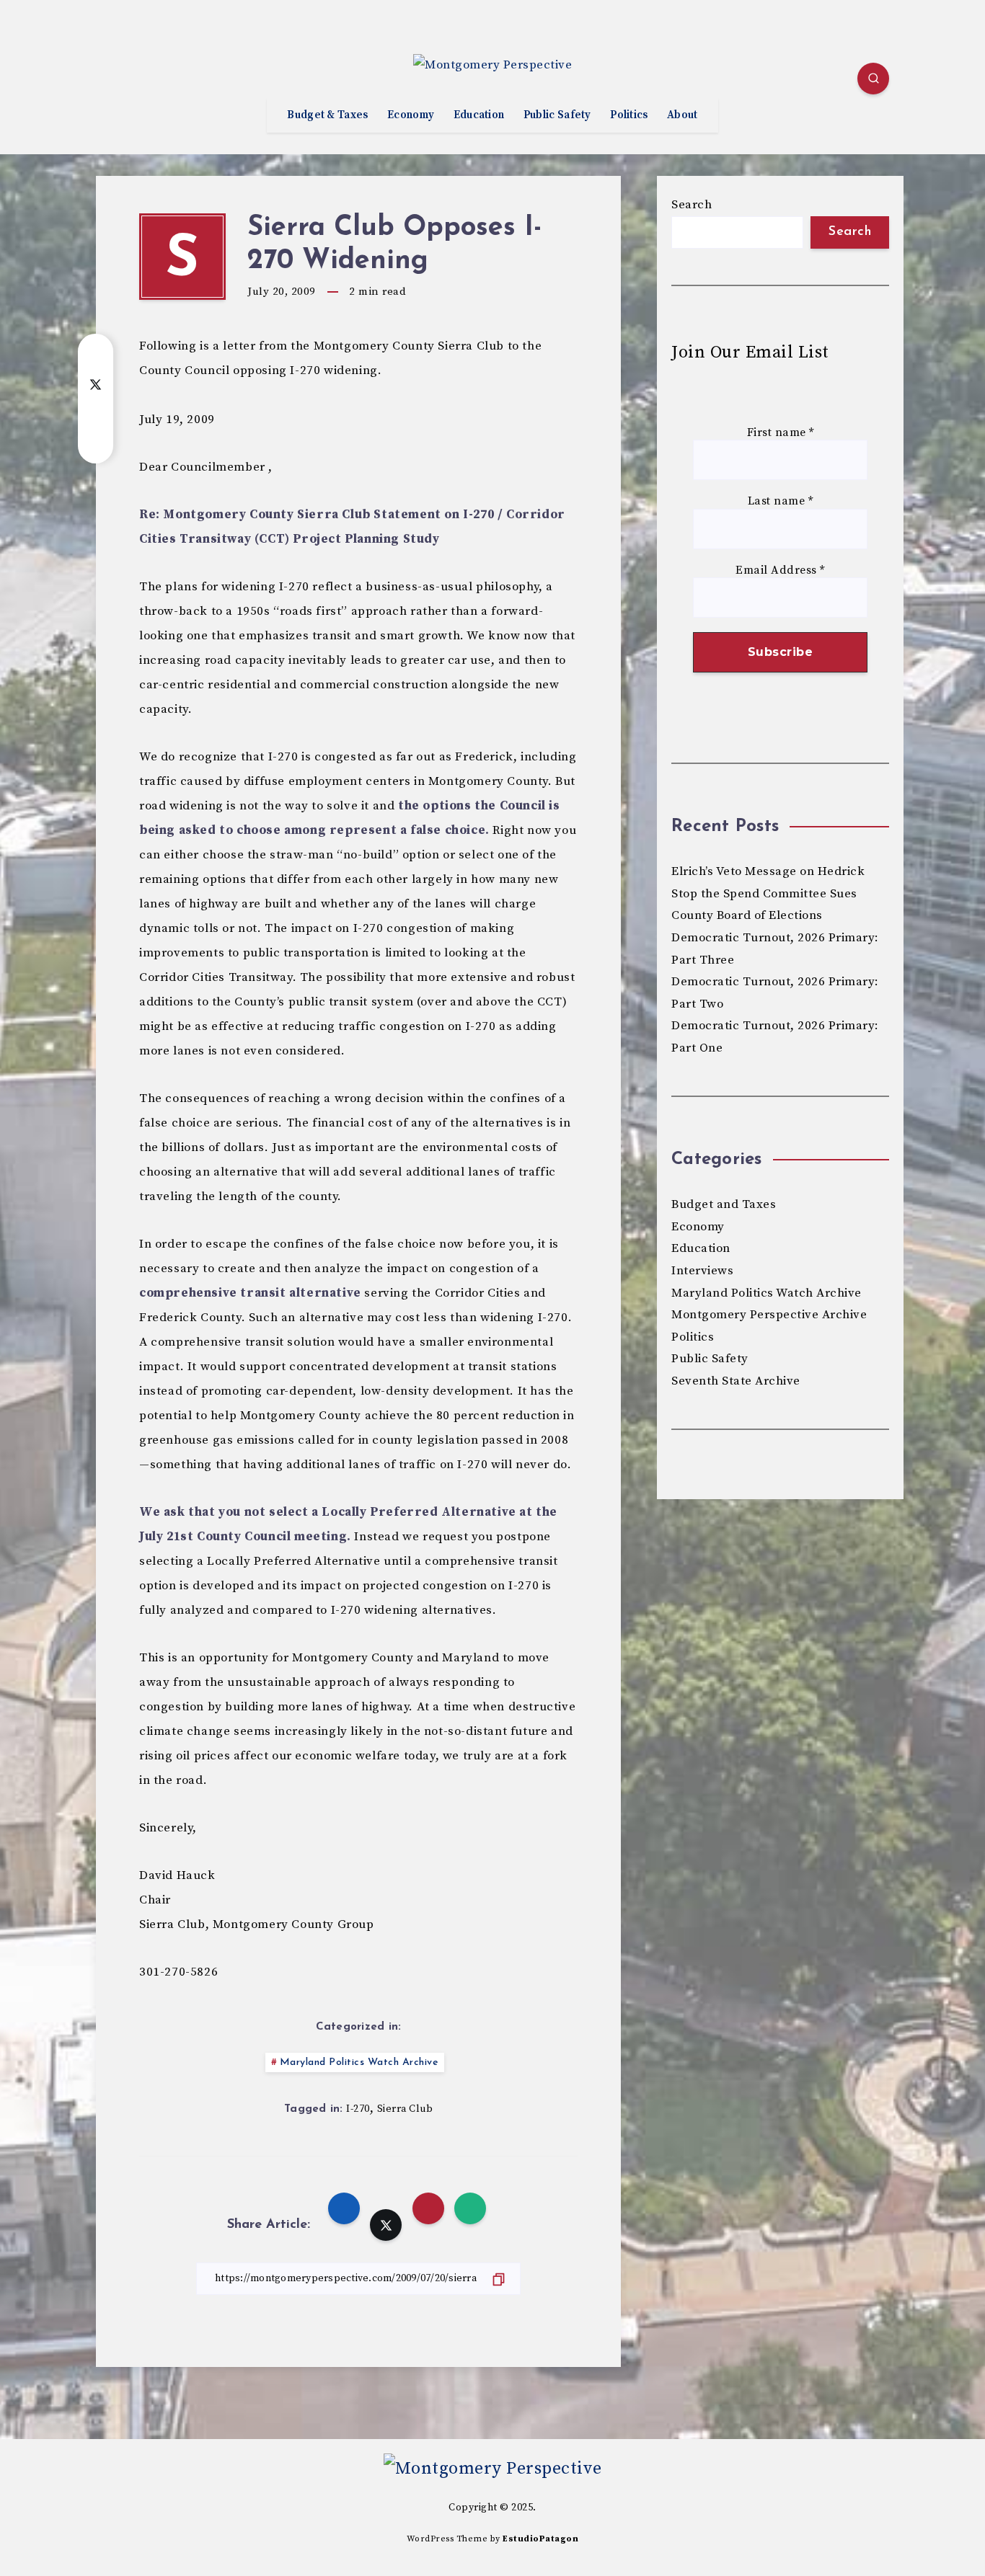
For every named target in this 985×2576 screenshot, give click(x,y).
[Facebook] (111, 81)
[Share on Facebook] (96, 355)
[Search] (873, 79)
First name (781, 433)
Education (479, 115)
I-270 (358, 2109)
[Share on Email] (96, 413)
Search (692, 205)
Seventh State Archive (736, 1381)
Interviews (702, 1271)
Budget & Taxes (327, 115)
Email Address (780, 570)
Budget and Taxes (724, 1204)
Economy (411, 115)
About (683, 115)
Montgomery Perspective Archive (769, 1315)
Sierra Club (405, 2109)
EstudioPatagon (540, 2539)
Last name (781, 501)
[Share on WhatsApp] (96, 442)
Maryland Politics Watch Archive (359, 2062)
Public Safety (557, 115)
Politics (629, 115)
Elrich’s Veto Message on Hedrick (768, 871)
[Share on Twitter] (96, 384)
